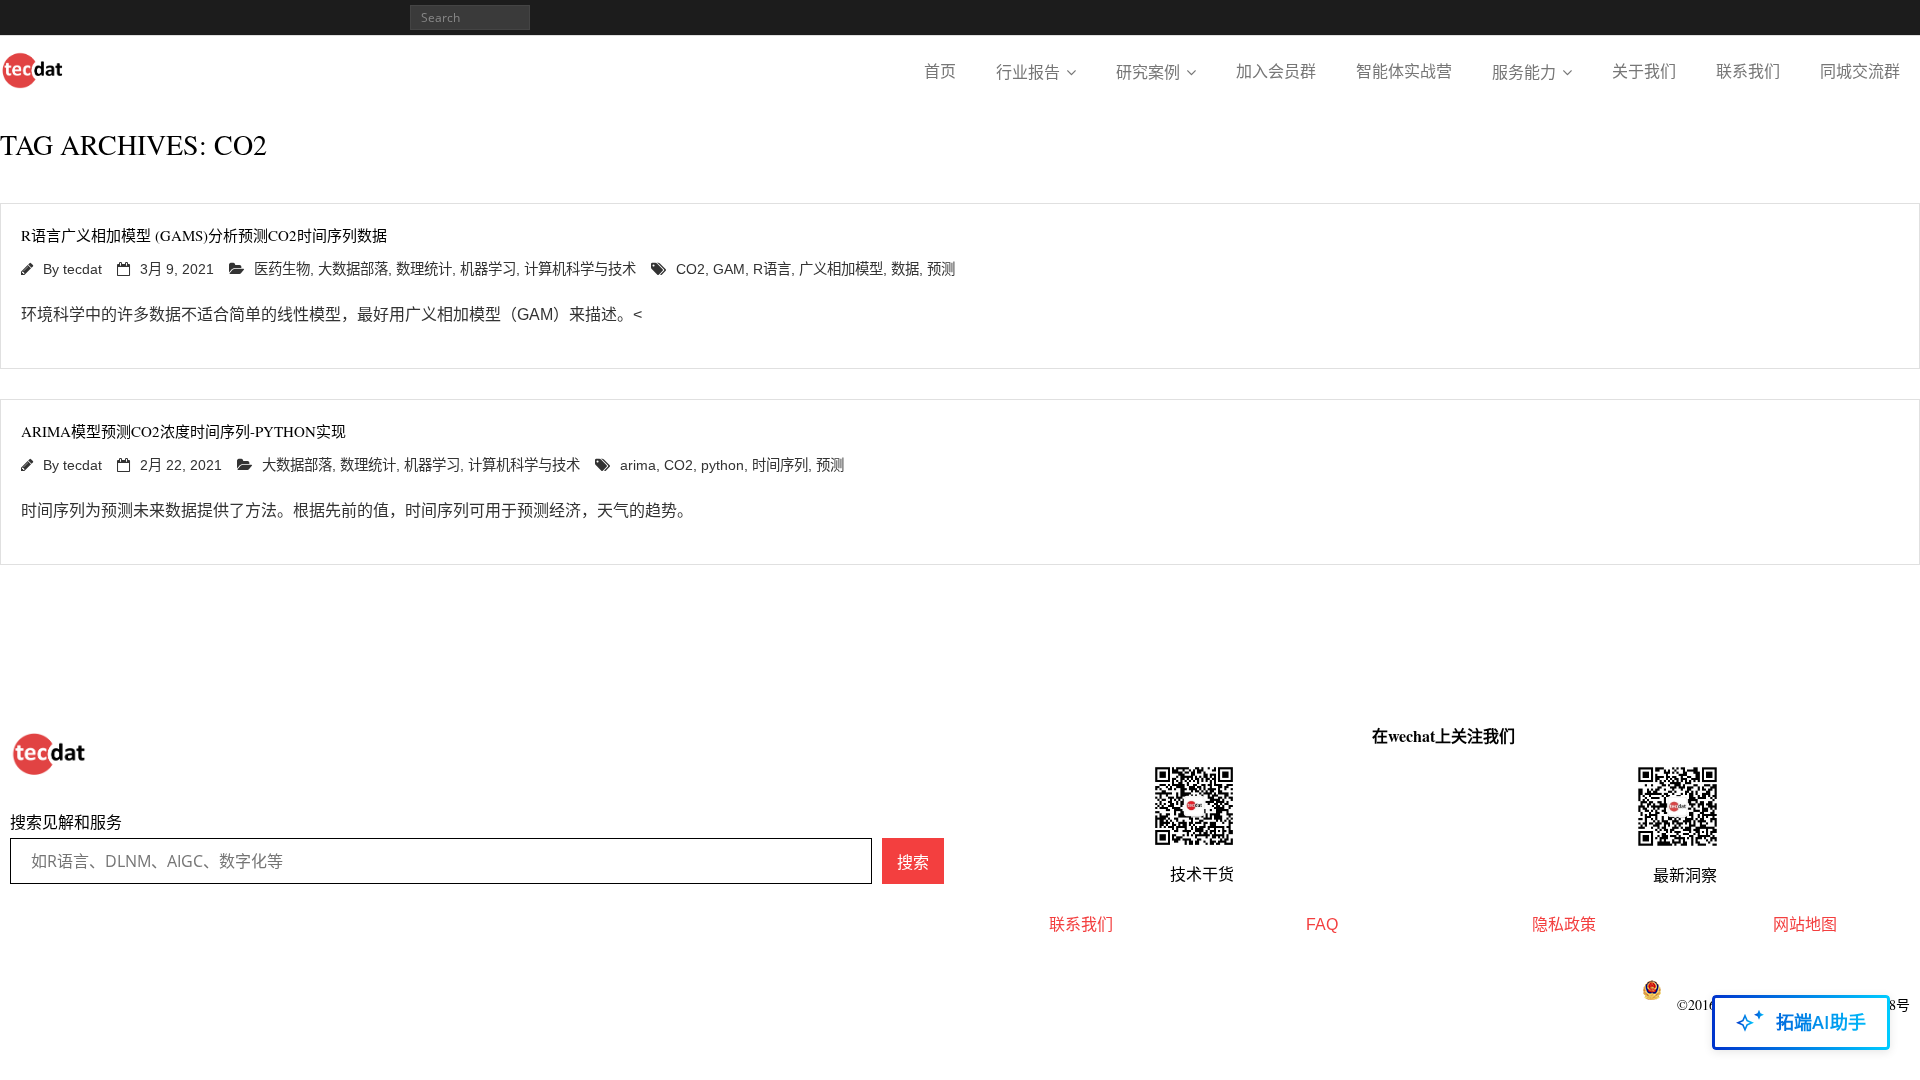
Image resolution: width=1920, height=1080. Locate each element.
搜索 (913, 862)
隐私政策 (1564, 924)
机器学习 (488, 269)
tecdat (82, 269)
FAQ (1322, 924)
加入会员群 (1276, 71)
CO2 (690, 269)
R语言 (772, 269)
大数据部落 (353, 269)
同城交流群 (1860, 71)
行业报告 (1028, 72)
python (722, 465)
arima (638, 465)
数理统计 (424, 269)
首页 (940, 71)
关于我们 (1644, 71)
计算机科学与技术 (580, 269)
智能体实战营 (1404, 71)
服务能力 (1524, 72)
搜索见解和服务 (66, 822)
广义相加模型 (841, 269)
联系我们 (1748, 71)
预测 (941, 269)
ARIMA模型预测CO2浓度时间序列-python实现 (183, 431)
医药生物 (282, 269)
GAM (729, 269)
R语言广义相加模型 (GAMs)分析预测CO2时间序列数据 (204, 235)
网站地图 (1805, 924)
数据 (905, 269)
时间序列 (780, 465)
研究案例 (1148, 72)
